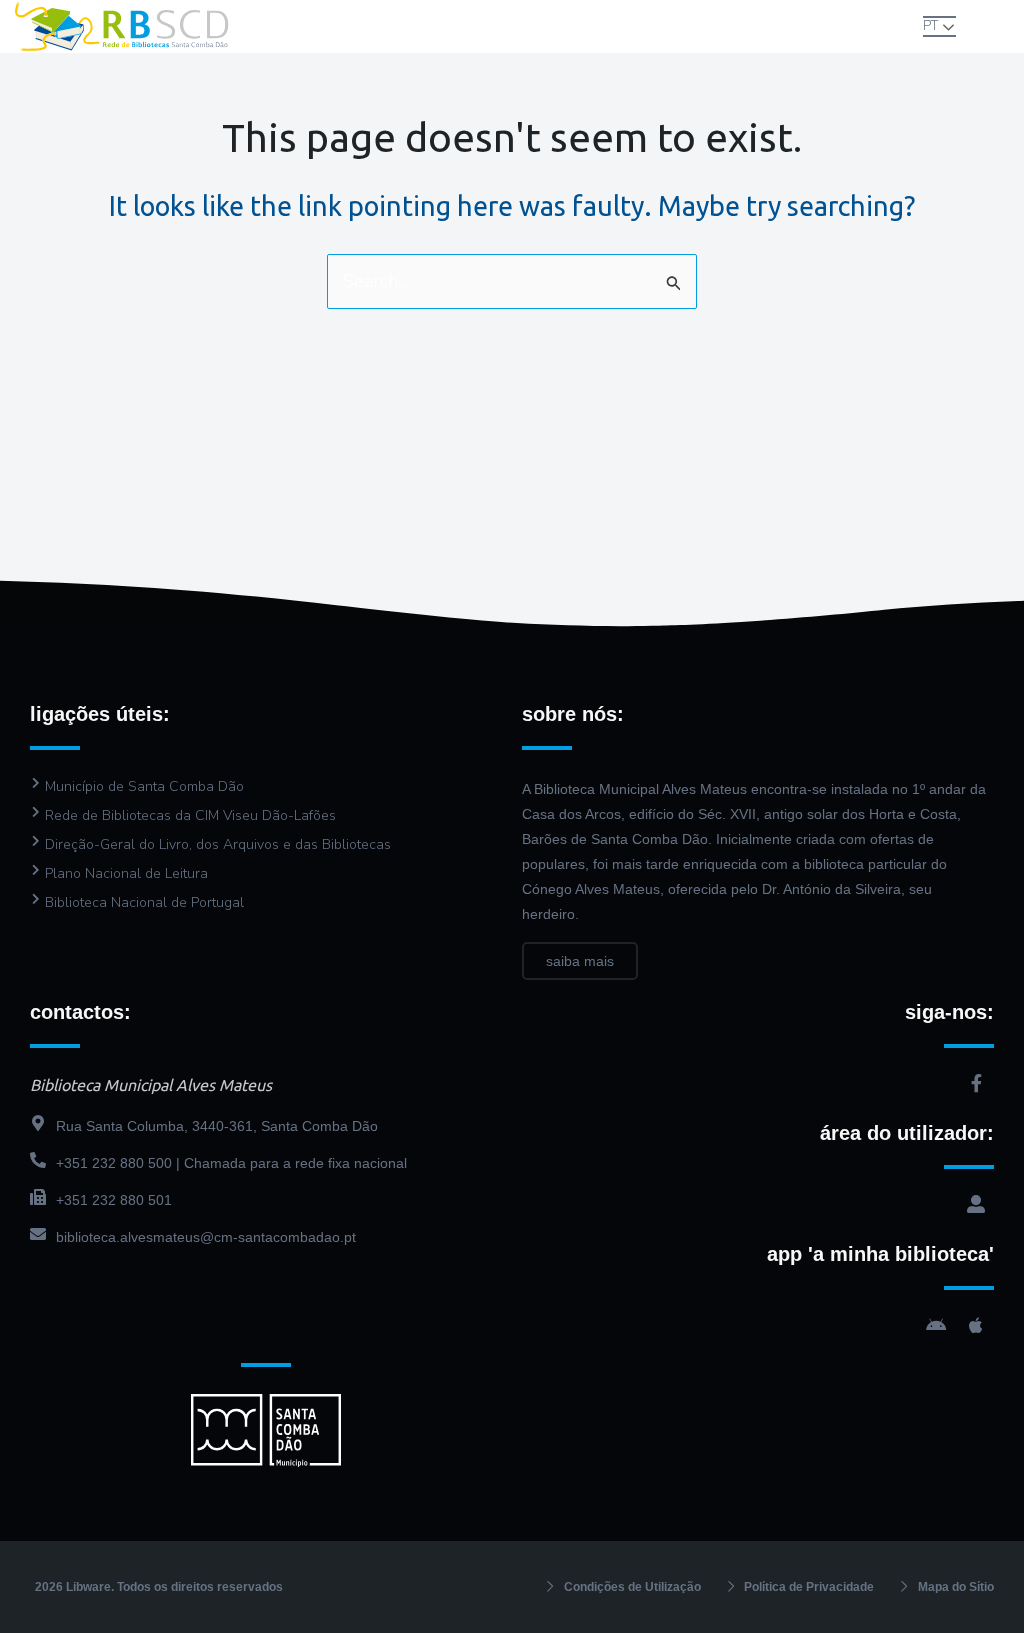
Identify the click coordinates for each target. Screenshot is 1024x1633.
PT (930, 26)
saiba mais (580, 961)
